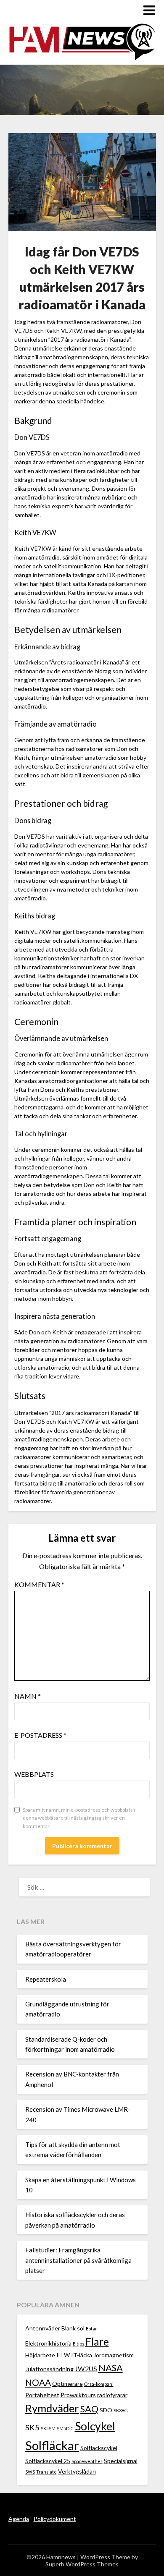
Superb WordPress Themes (82, 2564)
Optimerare (67, 2384)
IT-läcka (82, 2355)
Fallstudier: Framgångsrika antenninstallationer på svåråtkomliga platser (78, 2260)
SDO (106, 2410)
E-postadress (40, 1735)
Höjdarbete (40, 2355)
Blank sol (73, 2328)
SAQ (89, 2409)
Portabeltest (42, 2395)
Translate (46, 2472)
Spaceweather (87, 2461)
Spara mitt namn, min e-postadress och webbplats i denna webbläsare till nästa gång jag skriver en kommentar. (79, 1818)
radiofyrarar (112, 2395)
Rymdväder (52, 2408)
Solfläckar (52, 2445)
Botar (91, 2329)
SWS (30, 2472)
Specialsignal (121, 2461)
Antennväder (43, 2328)
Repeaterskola (46, 1979)
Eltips (78, 2344)
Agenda (19, 2519)
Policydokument (55, 2519)
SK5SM (48, 2428)
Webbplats (34, 1774)
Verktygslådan (77, 2471)
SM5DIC (65, 2428)
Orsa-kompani (99, 2384)
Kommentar (39, 1584)
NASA (111, 2368)
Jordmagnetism (114, 2355)
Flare (97, 2342)
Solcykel (95, 2426)
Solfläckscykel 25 (48, 2461)
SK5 (32, 2427)
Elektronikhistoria (48, 2343)
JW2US (86, 2368)
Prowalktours (78, 2395)
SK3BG (121, 2410)
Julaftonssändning (49, 2369)
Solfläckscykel (99, 2448)
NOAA (38, 2382)
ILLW (63, 2355)
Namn (28, 1696)
